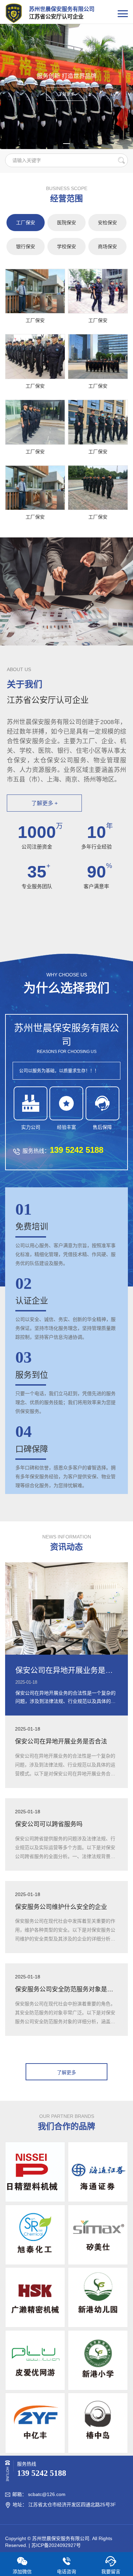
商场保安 (107, 246)
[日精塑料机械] (35, 2172)
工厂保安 (26, 223)
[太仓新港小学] (98, 2360)
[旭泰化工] (35, 2235)
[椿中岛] (98, 2423)
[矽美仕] (98, 2235)
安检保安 (107, 223)
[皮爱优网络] (35, 2360)
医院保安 (66, 223)
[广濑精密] (35, 2297)
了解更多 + (45, 803)
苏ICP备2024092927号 (56, 2545)
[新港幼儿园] (98, 2297)
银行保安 (26, 246)
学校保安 (66, 246)
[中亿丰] (35, 2423)
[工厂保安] (35, 291)
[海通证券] (98, 2172)
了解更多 (66, 94)
